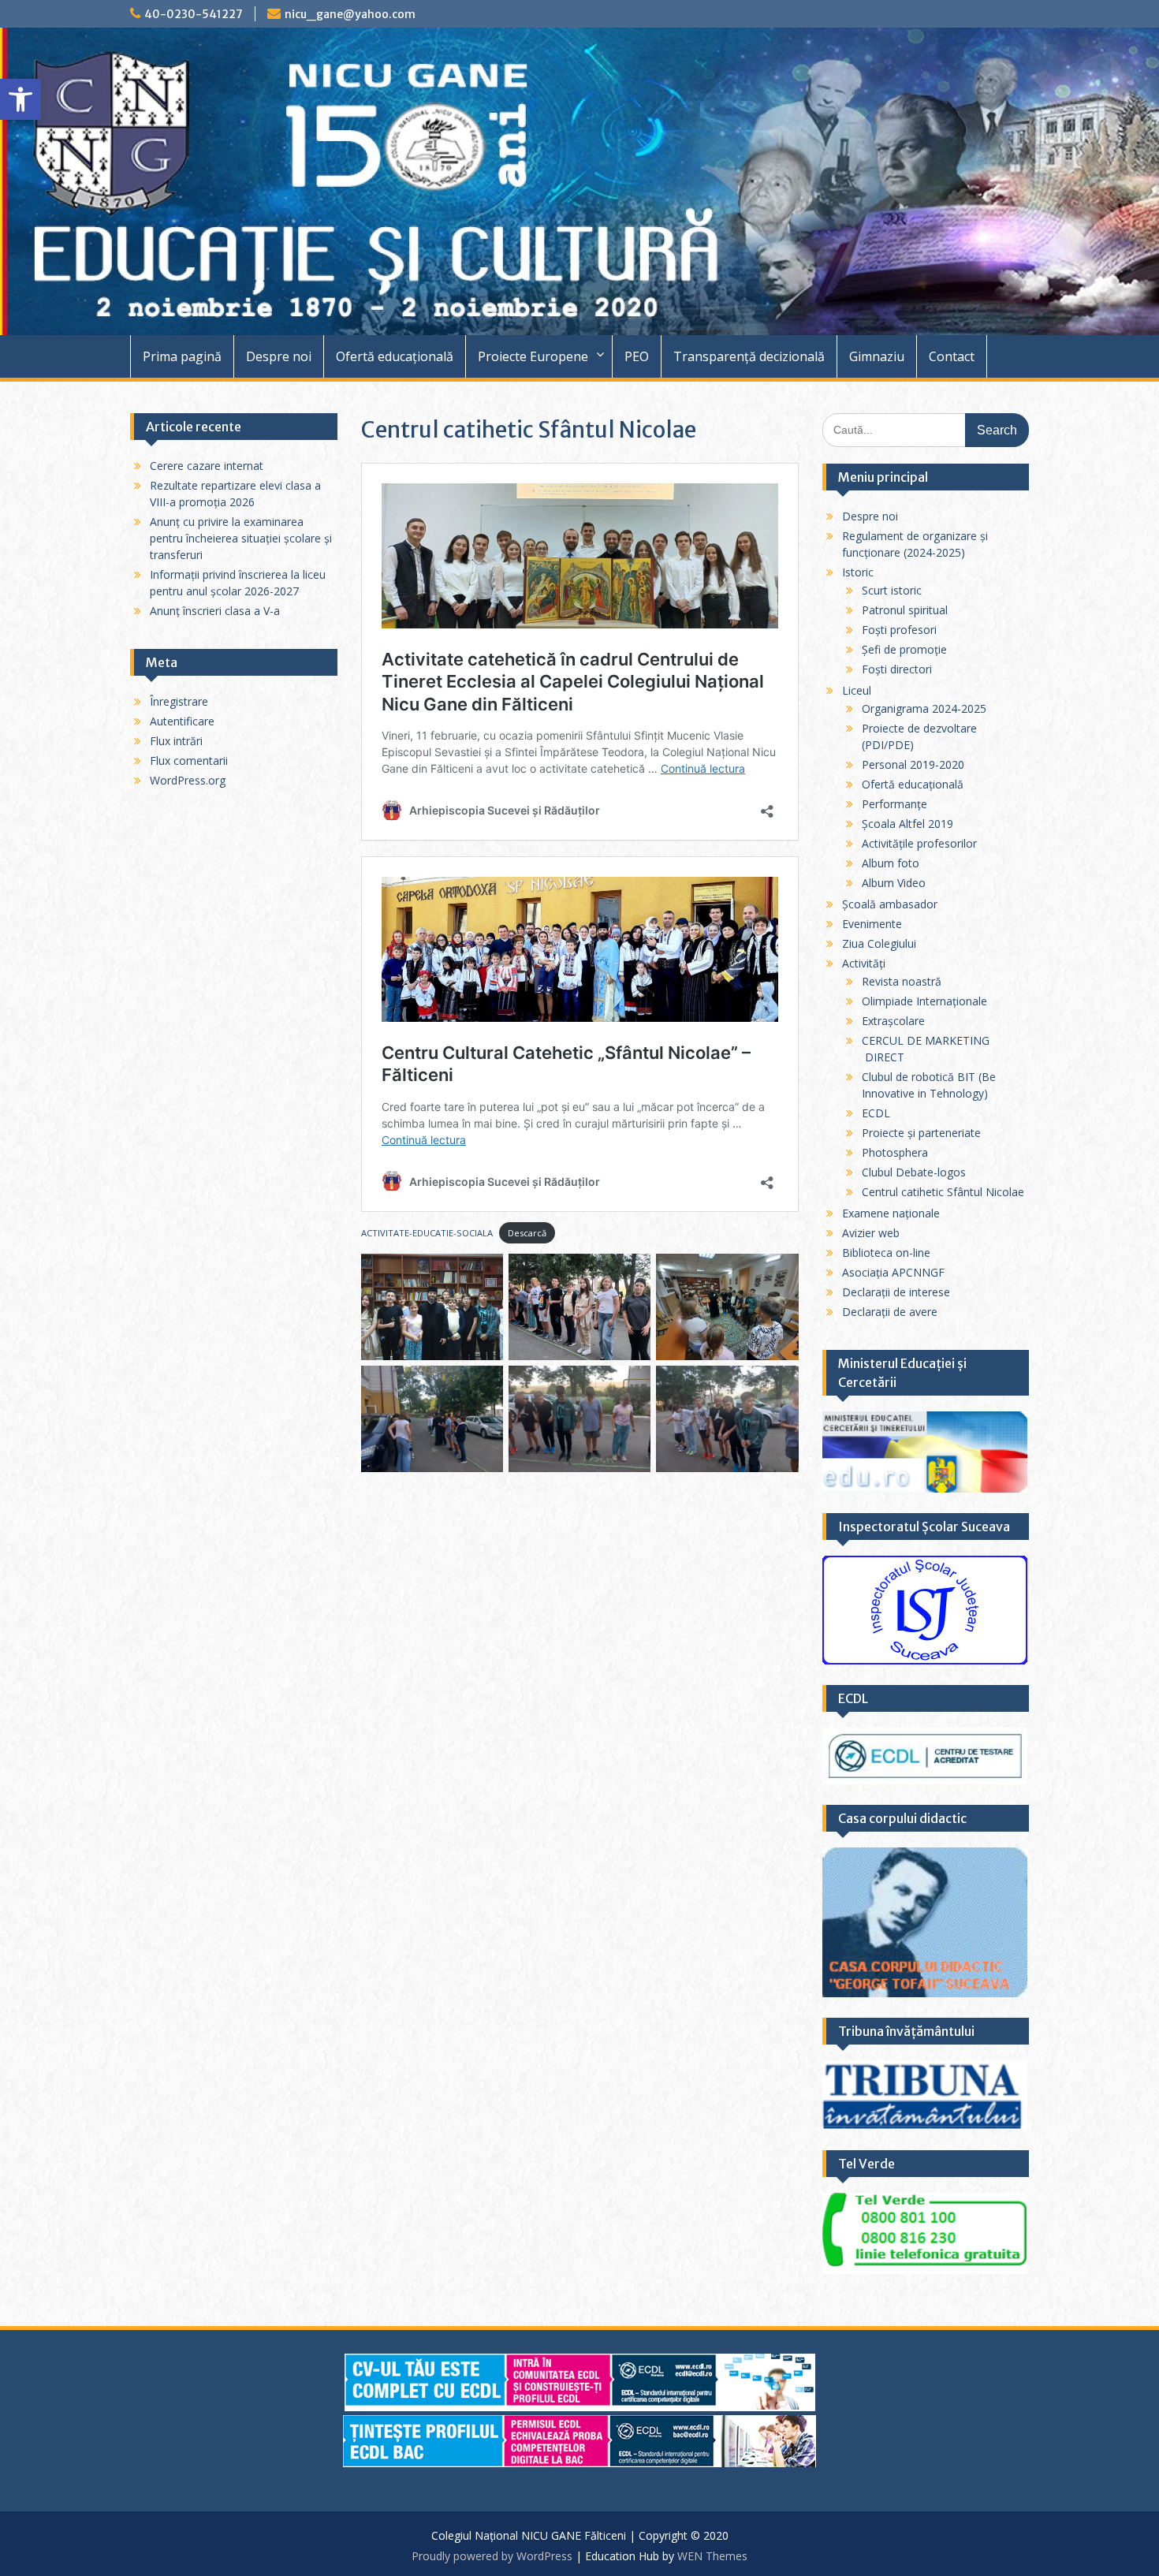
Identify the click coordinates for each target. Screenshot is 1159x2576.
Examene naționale (891, 1213)
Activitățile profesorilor (919, 843)
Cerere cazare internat (207, 466)
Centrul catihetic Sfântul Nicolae (943, 1192)
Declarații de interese (896, 1292)
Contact (952, 356)
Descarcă (527, 1233)
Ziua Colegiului (879, 943)
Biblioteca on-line (886, 1253)
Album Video (894, 883)
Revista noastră (902, 981)
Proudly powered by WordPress (492, 2556)
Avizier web (871, 1233)
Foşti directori (897, 669)
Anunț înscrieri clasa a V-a (215, 611)
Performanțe (894, 804)
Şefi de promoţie (904, 649)
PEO (637, 356)
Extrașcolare (893, 1021)
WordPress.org (188, 780)
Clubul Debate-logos (914, 1172)
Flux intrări (176, 741)
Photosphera (895, 1152)
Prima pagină (182, 356)
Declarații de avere (890, 1312)
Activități (864, 963)
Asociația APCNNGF (893, 1272)
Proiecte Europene (533, 356)
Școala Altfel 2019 (907, 824)
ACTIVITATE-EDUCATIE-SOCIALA (427, 1233)
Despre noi (279, 356)
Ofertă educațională (395, 356)
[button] (20, 99)
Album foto (891, 863)
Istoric (858, 572)
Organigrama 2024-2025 (924, 708)
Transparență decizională (749, 356)
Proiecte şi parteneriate (921, 1133)
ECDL (876, 1113)
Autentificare (182, 721)
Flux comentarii (189, 760)
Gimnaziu (877, 356)
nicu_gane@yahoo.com (350, 14)
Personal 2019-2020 (913, 764)
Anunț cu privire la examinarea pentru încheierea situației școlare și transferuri (241, 538)
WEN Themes (712, 2556)
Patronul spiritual (905, 610)
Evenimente (872, 924)
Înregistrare (179, 701)
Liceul (857, 690)
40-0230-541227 (194, 14)
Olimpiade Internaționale (924, 1001)
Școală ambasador (890, 904)
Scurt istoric (892, 590)
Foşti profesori (899, 630)
